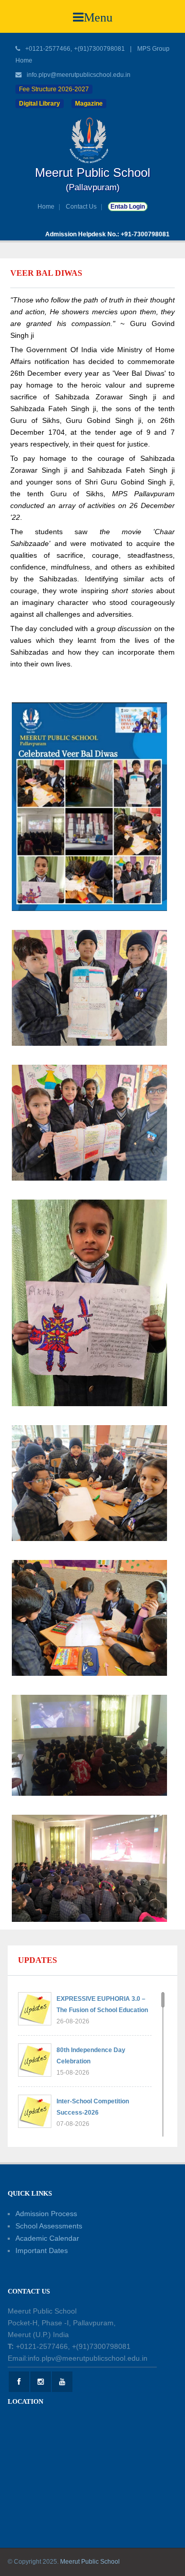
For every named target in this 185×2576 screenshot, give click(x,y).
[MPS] (92, 140)
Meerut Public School (90, 2562)
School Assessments (49, 2226)
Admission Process (46, 2214)
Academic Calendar (47, 2238)
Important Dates (42, 2250)
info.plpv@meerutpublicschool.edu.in (79, 75)
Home (46, 207)
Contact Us (81, 207)
